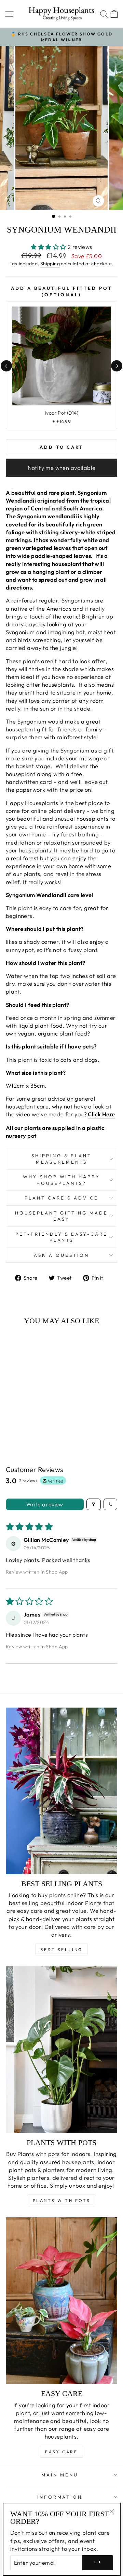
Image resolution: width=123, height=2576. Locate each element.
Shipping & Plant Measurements (61, 1159)
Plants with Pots (62, 2200)
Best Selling (61, 1949)
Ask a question (61, 1255)
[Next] (117, 366)
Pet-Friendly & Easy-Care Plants (61, 1237)
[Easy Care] (61, 2301)
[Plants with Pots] (61, 2050)
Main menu (60, 2475)
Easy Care (61, 2452)
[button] (49, 247)
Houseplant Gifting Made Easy (61, 1216)
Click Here (101, 1114)
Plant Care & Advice (61, 1198)
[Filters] (94, 1504)
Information (60, 2497)
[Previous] (6, 366)
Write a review (45, 1504)
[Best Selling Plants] (61, 1791)
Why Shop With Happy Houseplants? (62, 1180)
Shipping (50, 264)
